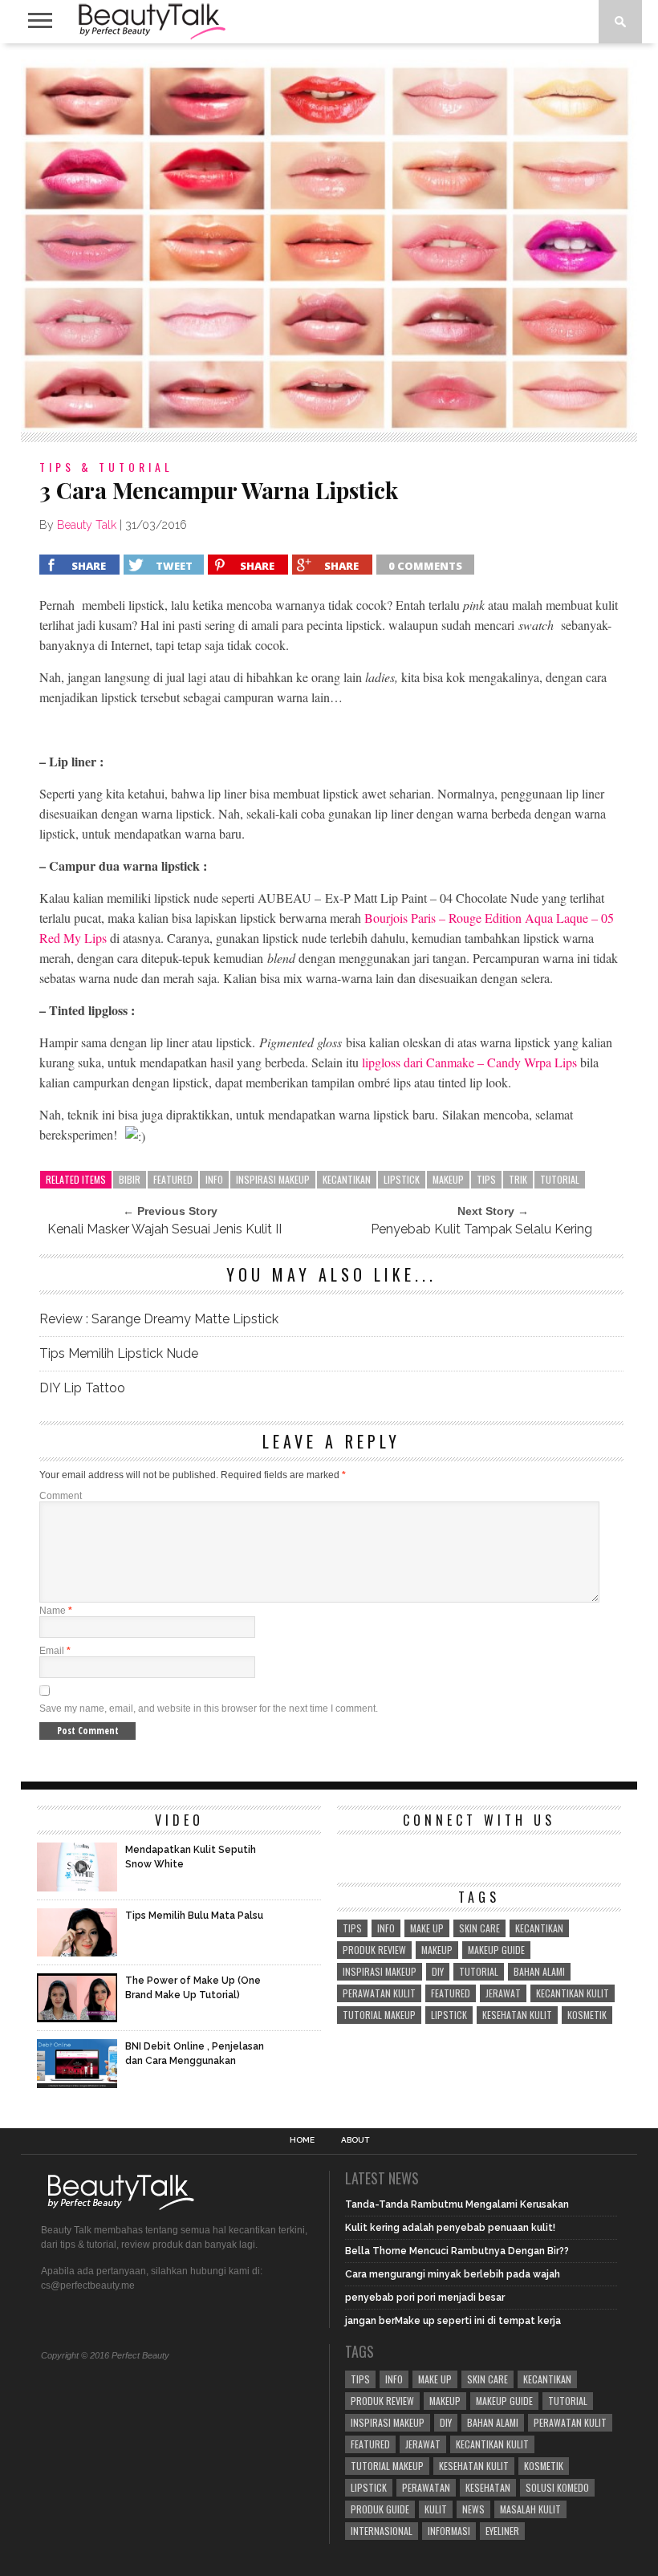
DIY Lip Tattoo (82, 1388)
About (355, 2140)
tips (486, 1179)
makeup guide (496, 1950)
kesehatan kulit (517, 2015)
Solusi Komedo (557, 2487)
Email (55, 1651)
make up (427, 1928)
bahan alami (539, 1971)
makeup (448, 1179)
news (473, 2509)
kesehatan (488, 2487)
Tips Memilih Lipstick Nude (119, 1353)
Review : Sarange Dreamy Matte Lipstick (159, 1319)
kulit (436, 2509)
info (214, 1179)
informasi (449, 2531)
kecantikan (347, 1179)
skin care (479, 1928)
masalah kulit (530, 2509)
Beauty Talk (87, 525)
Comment (61, 1496)
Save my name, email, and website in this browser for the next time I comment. (209, 1709)
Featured (173, 1179)
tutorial (560, 1179)
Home (302, 2140)
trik (518, 1179)
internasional (382, 2531)
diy (438, 1971)
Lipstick (402, 1179)
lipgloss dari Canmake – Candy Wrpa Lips (469, 1062)
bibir (130, 1179)
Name (56, 1611)
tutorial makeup (379, 2015)
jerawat (503, 1993)
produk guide (380, 2509)
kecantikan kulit (573, 1993)
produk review (374, 1950)
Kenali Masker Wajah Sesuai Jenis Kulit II (164, 1229)
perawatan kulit (379, 1993)
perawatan (426, 2487)
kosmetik (587, 2015)
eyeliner (502, 2531)
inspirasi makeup (273, 1179)
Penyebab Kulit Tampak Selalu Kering (481, 1229)
